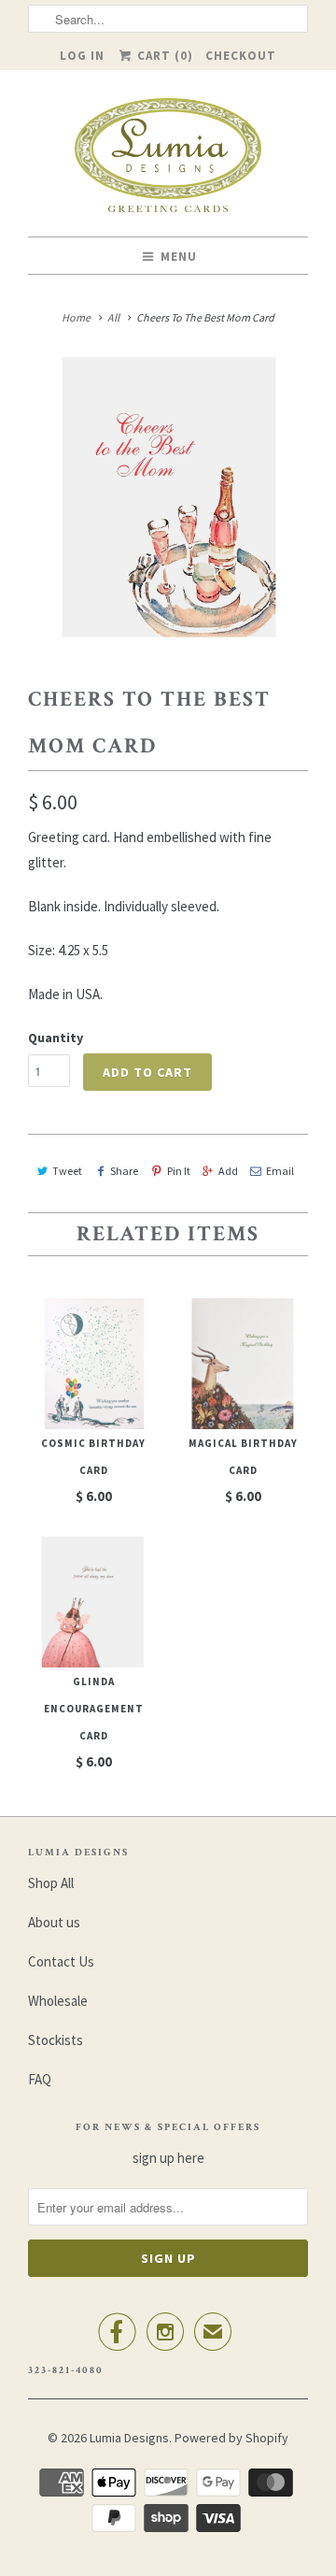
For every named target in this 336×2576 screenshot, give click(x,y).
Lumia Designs (129, 2438)
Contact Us (61, 1961)
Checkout (241, 56)
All (113, 317)
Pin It (178, 1171)
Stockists (56, 2040)
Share (124, 1171)
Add (228, 1171)
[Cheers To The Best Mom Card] (168, 497)
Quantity (56, 1038)
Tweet (67, 1171)
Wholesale (58, 2001)
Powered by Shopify (231, 2438)
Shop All (51, 1883)
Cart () (163, 56)
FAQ (40, 2079)
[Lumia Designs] (168, 160)
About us (54, 1922)
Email (280, 1171)
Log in (82, 56)
